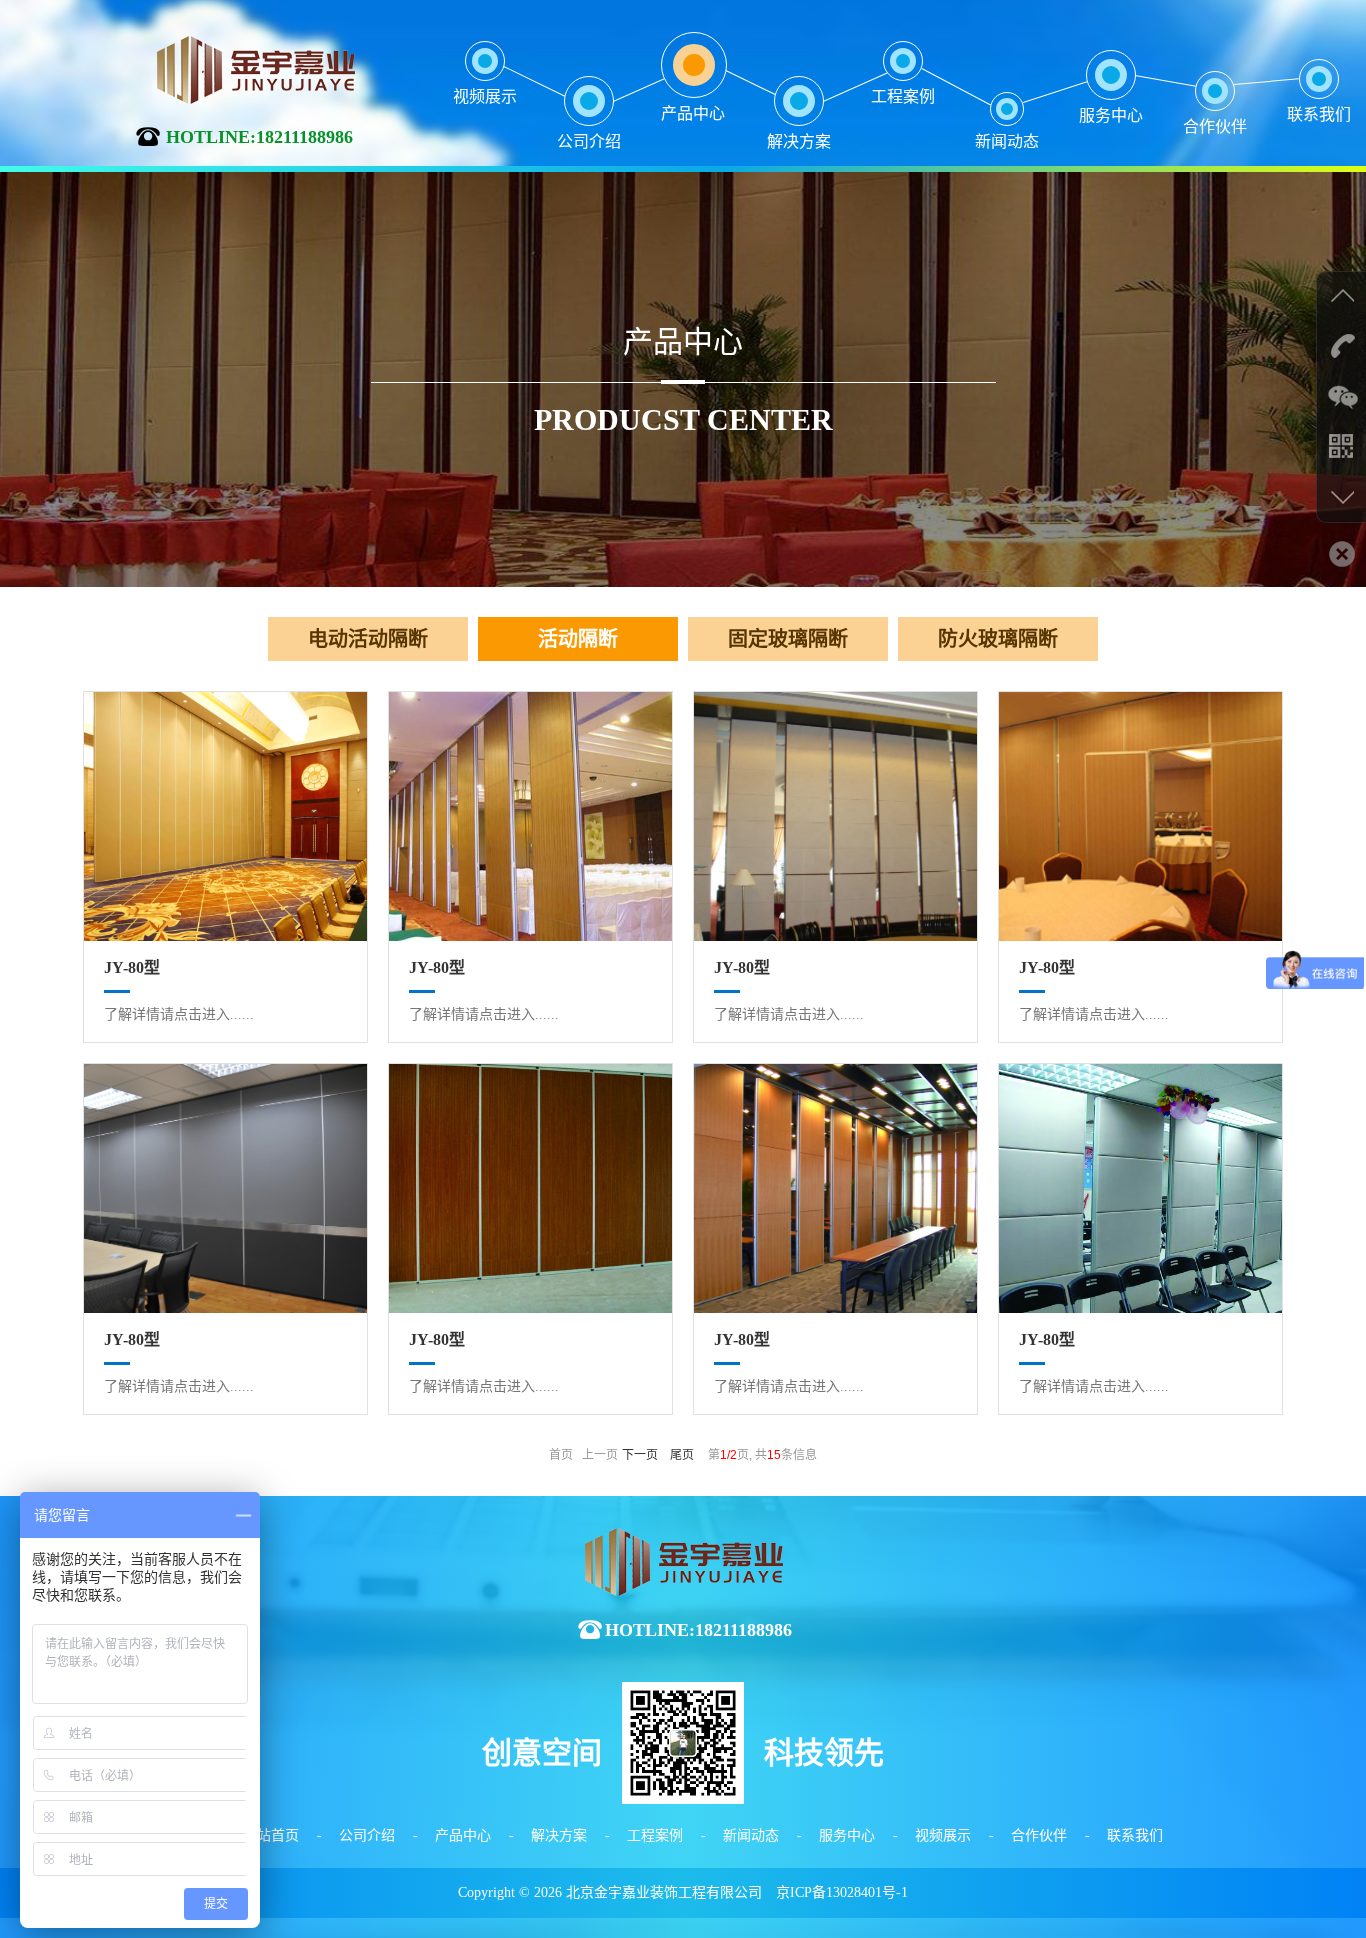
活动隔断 (578, 639)
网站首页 (271, 1835)
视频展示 (943, 1835)
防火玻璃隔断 (998, 639)
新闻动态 (751, 1835)
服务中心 (847, 1835)
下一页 (640, 1455)
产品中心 (463, 1835)
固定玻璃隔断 (788, 639)
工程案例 (655, 1835)
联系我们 (1135, 1835)
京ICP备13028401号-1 (842, 1892)
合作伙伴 (1039, 1835)
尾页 (682, 1455)
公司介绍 (367, 1835)
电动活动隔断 (368, 639)
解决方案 (559, 1835)
